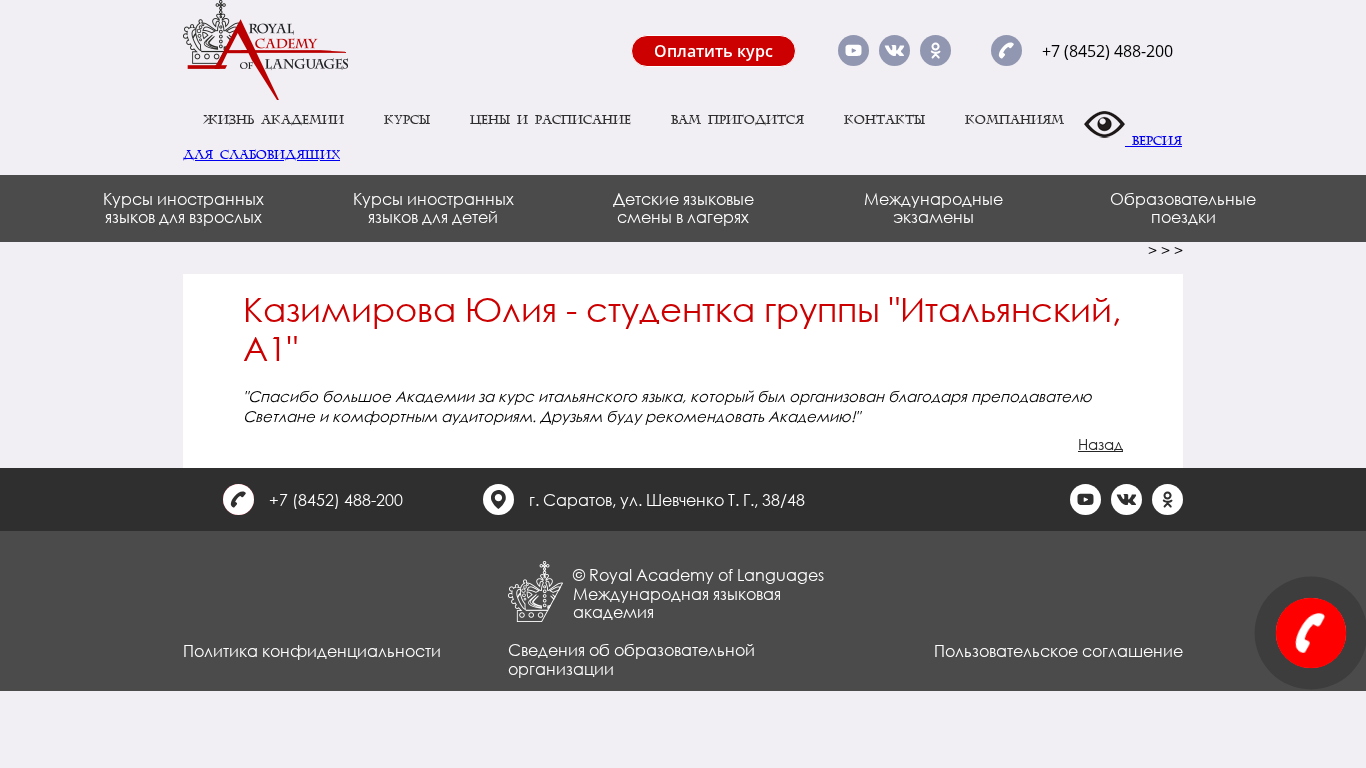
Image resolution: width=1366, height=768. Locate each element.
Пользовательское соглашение (1058, 650)
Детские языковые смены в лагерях (683, 207)
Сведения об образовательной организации (631, 658)
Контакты (884, 120)
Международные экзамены (933, 207)
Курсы (407, 120)
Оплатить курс (713, 51)
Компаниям (1014, 120)
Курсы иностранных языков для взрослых (183, 207)
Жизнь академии (273, 120)
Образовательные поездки (1183, 207)
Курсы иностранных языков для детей (433, 207)
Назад (1100, 444)
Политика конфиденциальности (312, 650)
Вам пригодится (737, 120)
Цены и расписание (550, 120)
